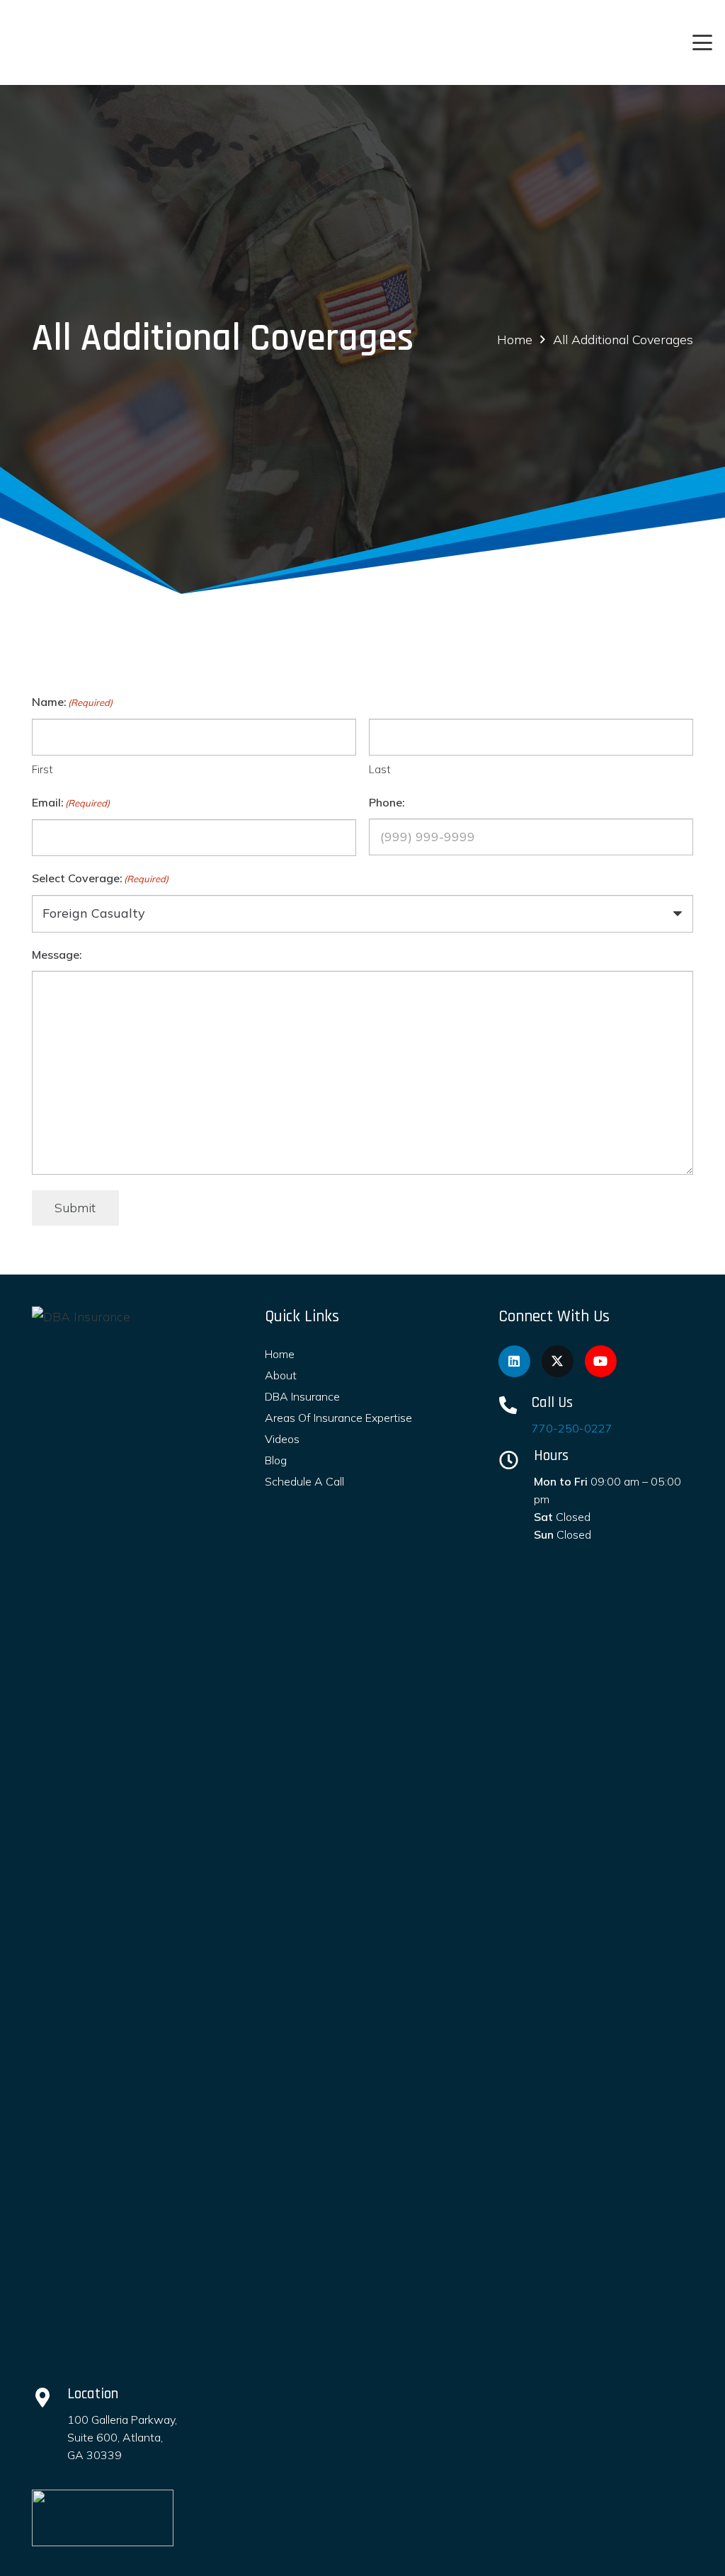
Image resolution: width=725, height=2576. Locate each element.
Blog (276, 1460)
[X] (558, 1361)
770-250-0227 (572, 1428)
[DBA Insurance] (120, 1837)
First (42, 769)
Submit (75, 1208)
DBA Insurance (302, 1396)
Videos (282, 1439)
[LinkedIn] (514, 1361)
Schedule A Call (304, 1481)
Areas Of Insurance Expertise (338, 1418)
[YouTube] (601, 1361)
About (281, 1375)
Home (280, 1354)
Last (380, 769)
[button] (703, 42)
